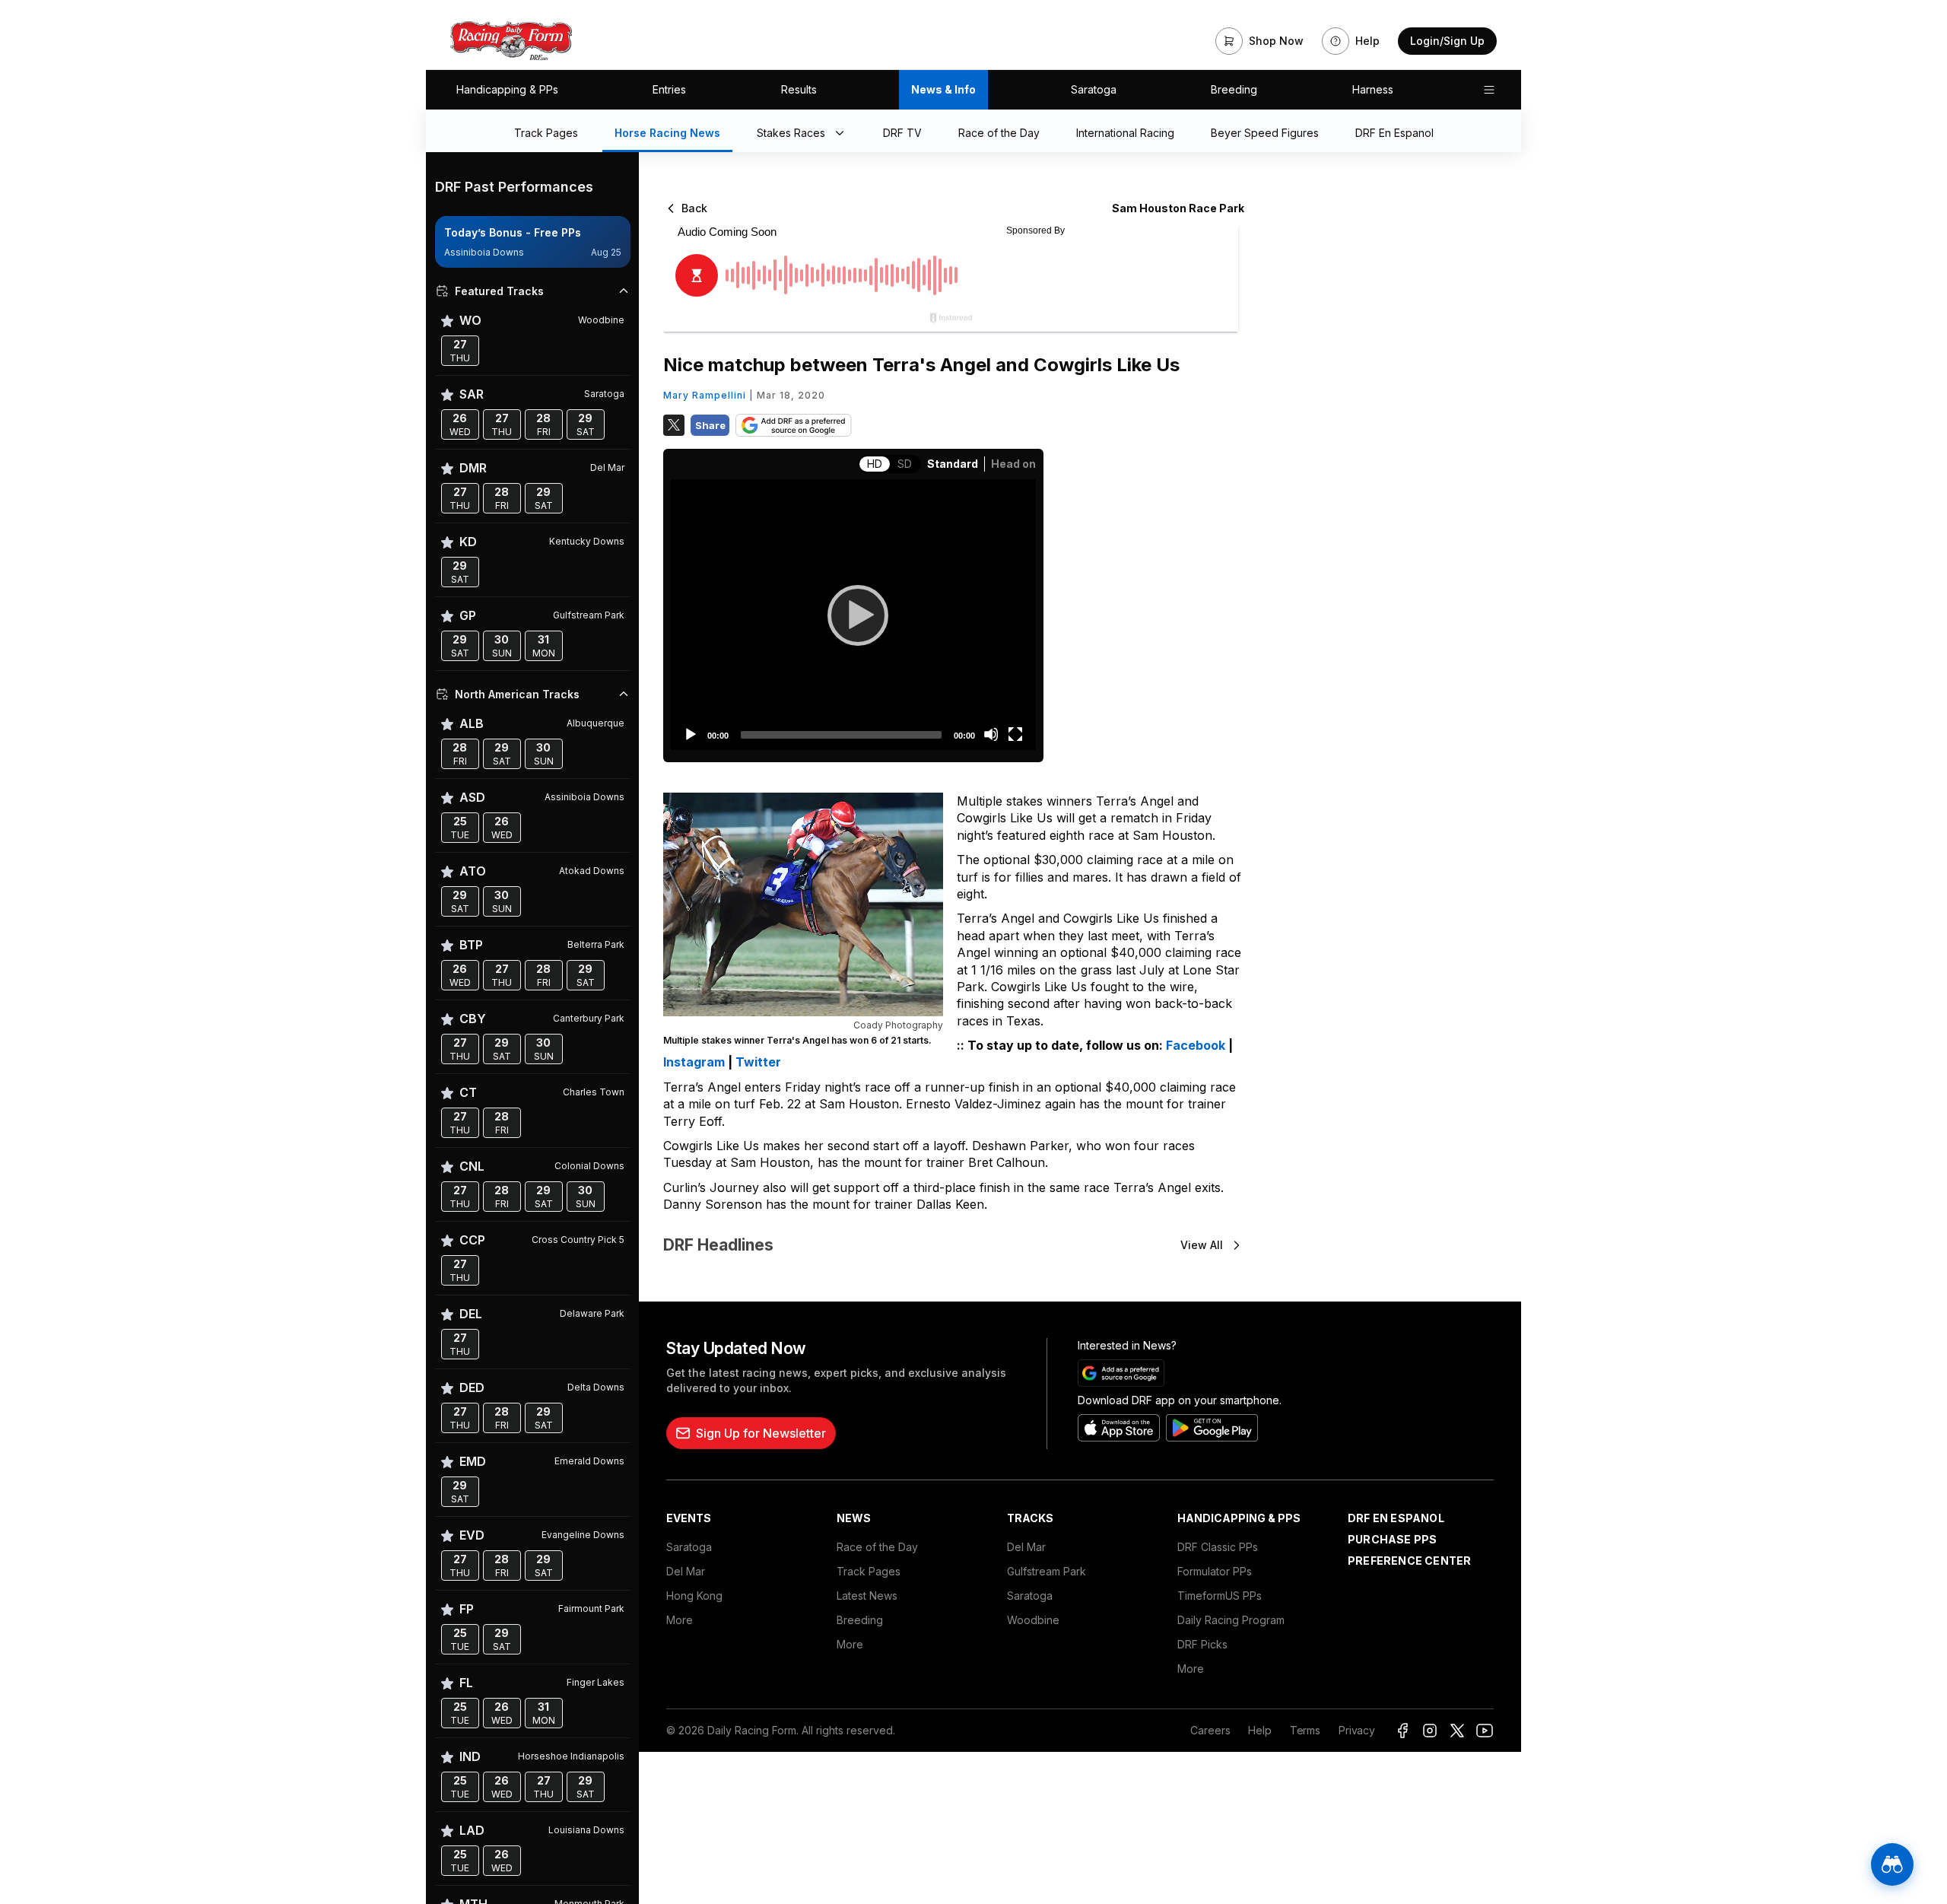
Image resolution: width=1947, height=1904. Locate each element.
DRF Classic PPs (1218, 1547)
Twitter (758, 1062)
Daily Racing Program (1231, 1620)
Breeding (1234, 89)
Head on (1013, 464)
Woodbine (1033, 1620)
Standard (953, 464)
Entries (669, 89)
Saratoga (1094, 89)
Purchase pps (1392, 1539)
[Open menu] (1489, 90)
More (680, 1620)
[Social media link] (1402, 1731)
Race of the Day (877, 1547)
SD (905, 464)
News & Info (943, 89)
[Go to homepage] (511, 41)
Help (1259, 1730)
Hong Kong (694, 1596)
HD (875, 464)
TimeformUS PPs (1220, 1596)
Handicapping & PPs (507, 89)
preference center (1409, 1561)
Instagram (694, 1062)
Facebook (1196, 1045)
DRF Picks (1202, 1644)
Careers (1210, 1730)
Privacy (1357, 1730)
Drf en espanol (1396, 1518)
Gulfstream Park (1047, 1571)
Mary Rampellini (705, 395)
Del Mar (686, 1571)
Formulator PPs (1215, 1571)
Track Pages (869, 1571)
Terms (1305, 1730)
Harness (1373, 89)
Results (799, 89)
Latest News (867, 1596)
